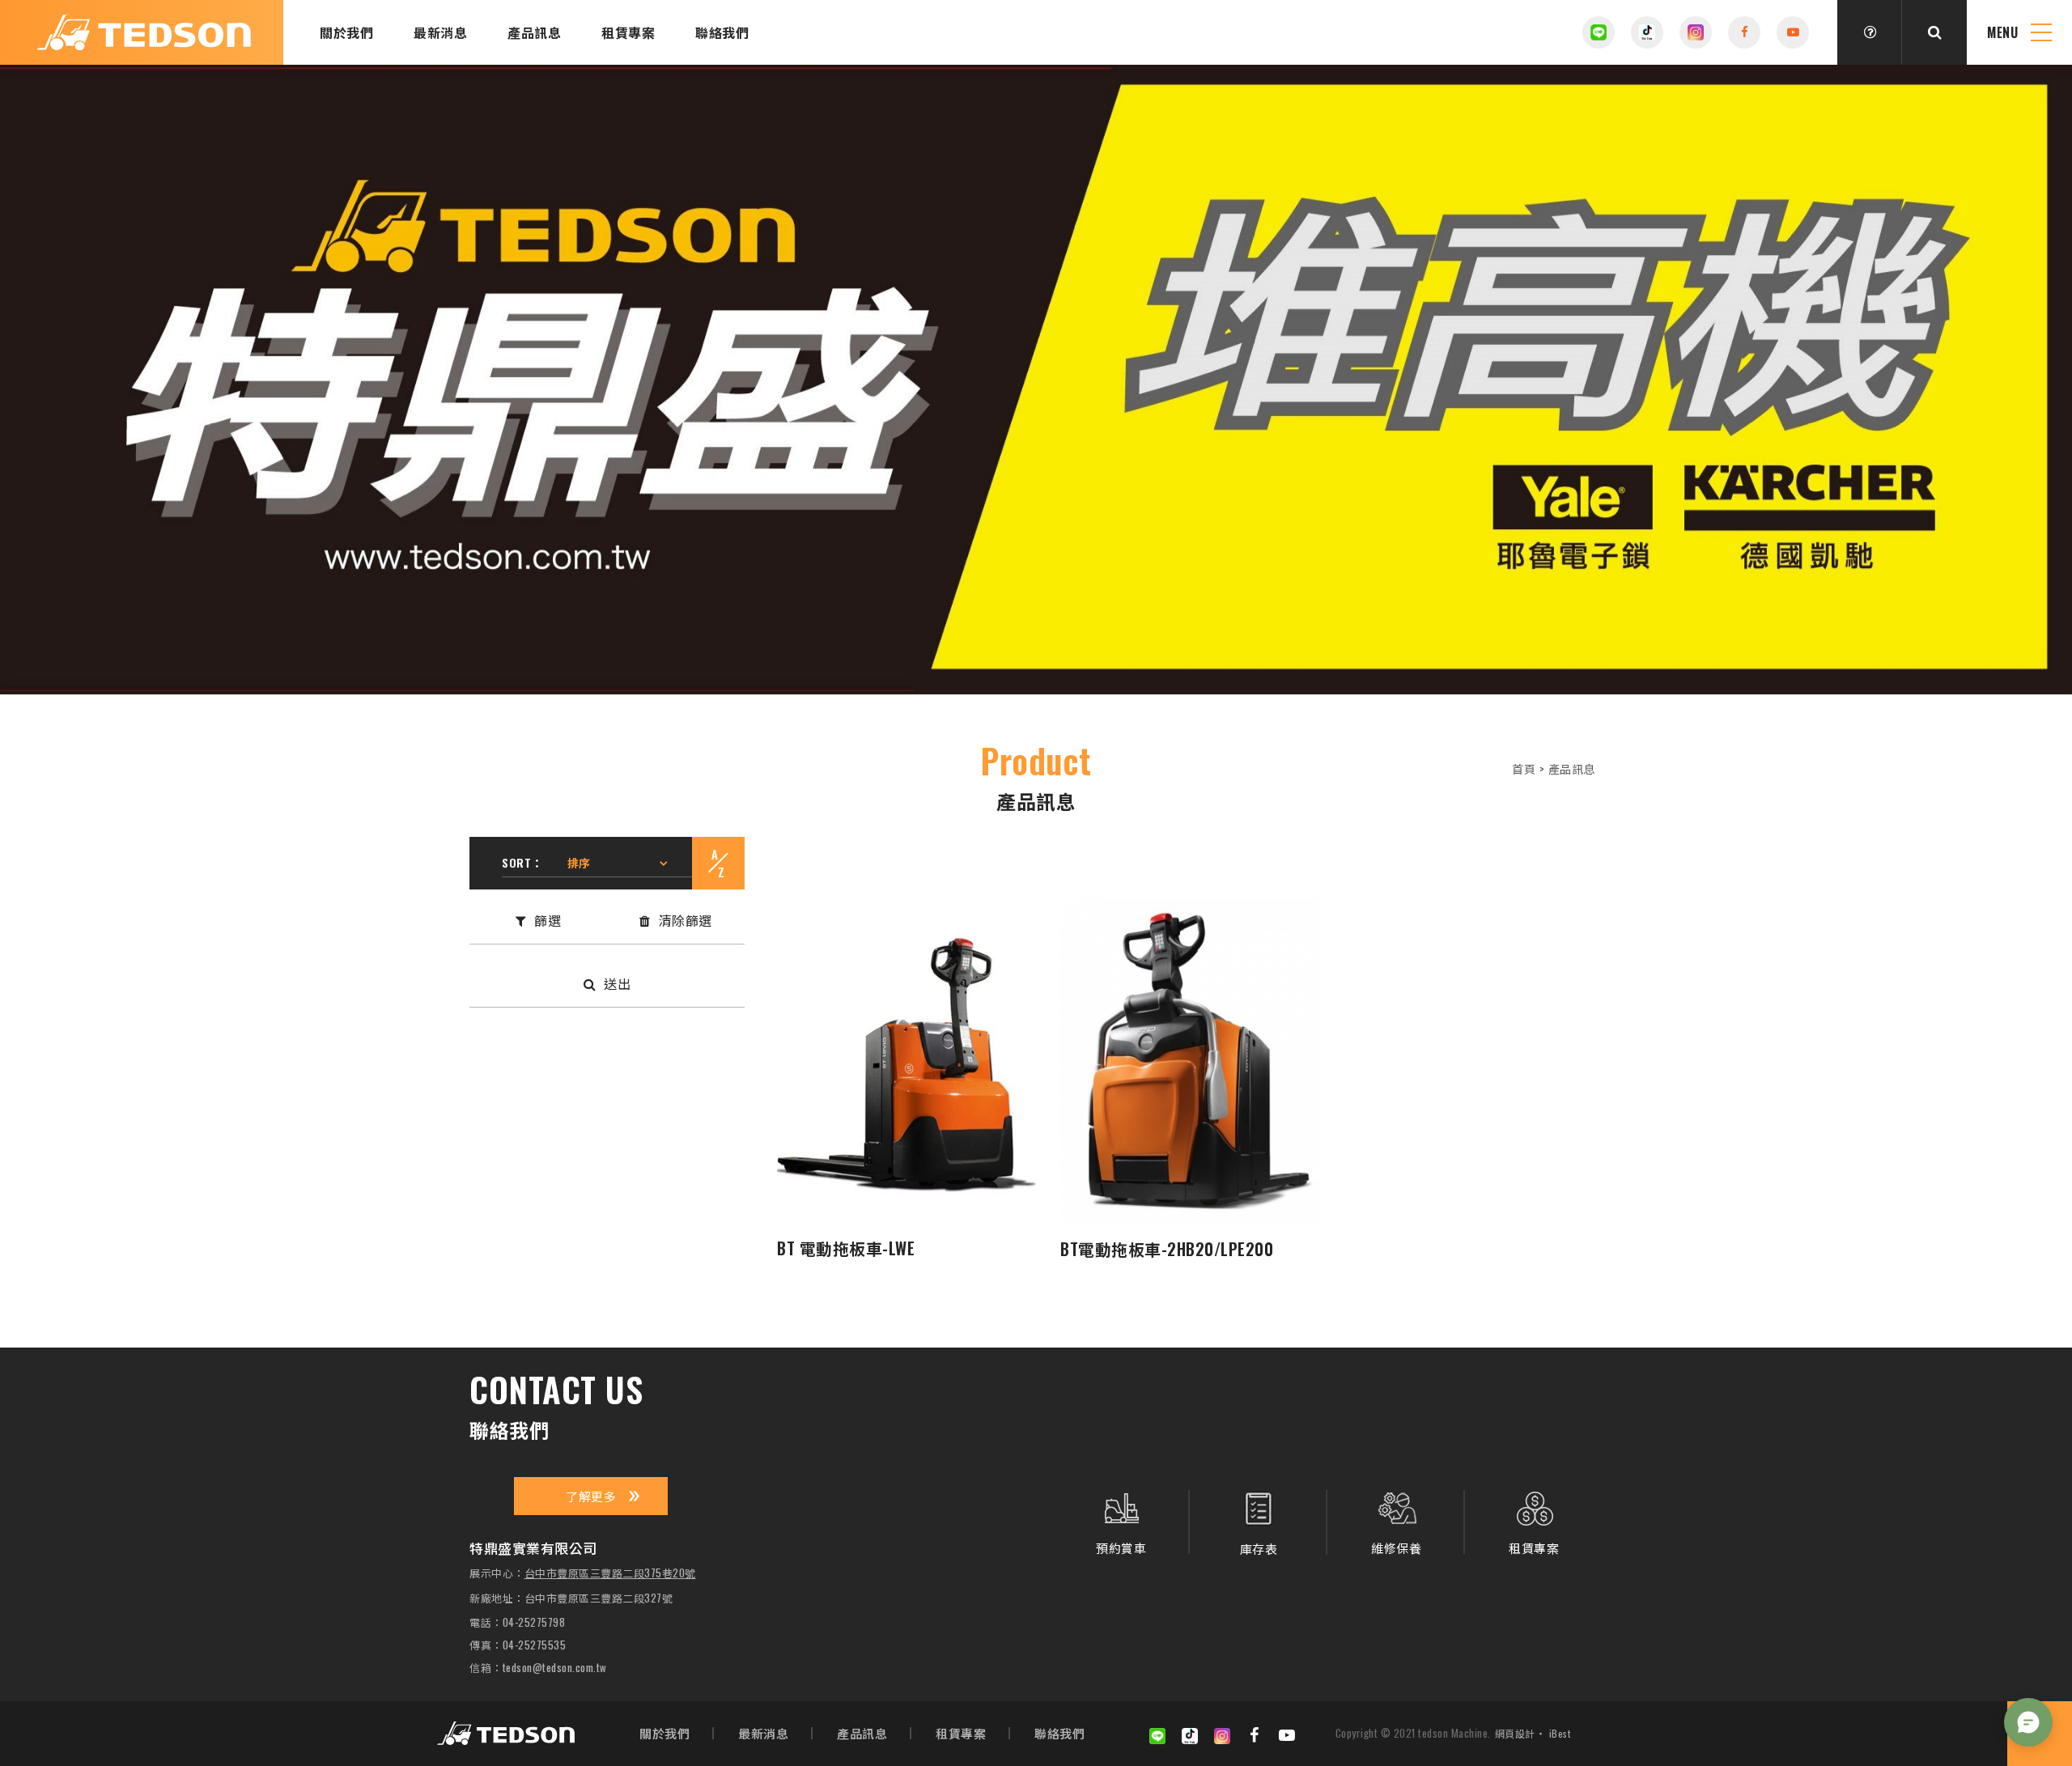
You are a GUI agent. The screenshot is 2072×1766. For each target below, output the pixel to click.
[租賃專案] (1534, 1522)
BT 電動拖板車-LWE (846, 1248)
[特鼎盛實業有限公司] (506, 1733)
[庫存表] (1259, 1522)
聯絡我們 (722, 32)
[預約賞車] (1121, 1522)
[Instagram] (1696, 32)
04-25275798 (534, 1622)
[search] (1934, 32)
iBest (1560, 1733)
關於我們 (346, 32)
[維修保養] (1396, 1522)
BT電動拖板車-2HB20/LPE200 (1167, 1249)
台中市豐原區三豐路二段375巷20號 (610, 1573)
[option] (1036, 380)
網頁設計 (1515, 1733)
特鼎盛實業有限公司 (144, 33)
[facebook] (1744, 32)
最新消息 (440, 32)
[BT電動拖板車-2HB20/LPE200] (1190, 1061)
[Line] (1599, 32)
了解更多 (591, 1496)
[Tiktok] (1647, 32)
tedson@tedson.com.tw (555, 1668)
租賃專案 (628, 32)
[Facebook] (1255, 1734)
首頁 (1524, 768)
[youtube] (1793, 32)
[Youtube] (1287, 1734)
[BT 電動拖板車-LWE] (906, 1061)
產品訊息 (534, 32)
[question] (1870, 32)
